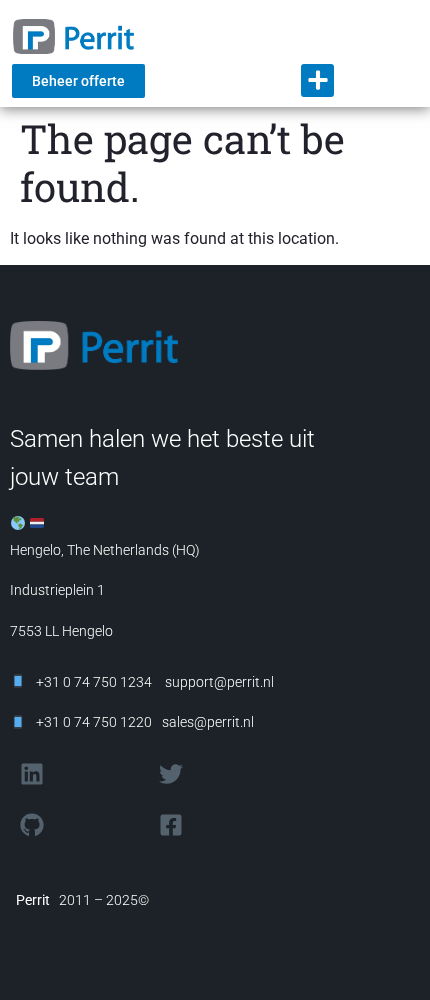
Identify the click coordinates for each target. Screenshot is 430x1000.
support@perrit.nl (218, 682)
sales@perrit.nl (208, 722)
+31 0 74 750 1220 (94, 722)
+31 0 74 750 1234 (94, 682)
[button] (317, 80)
